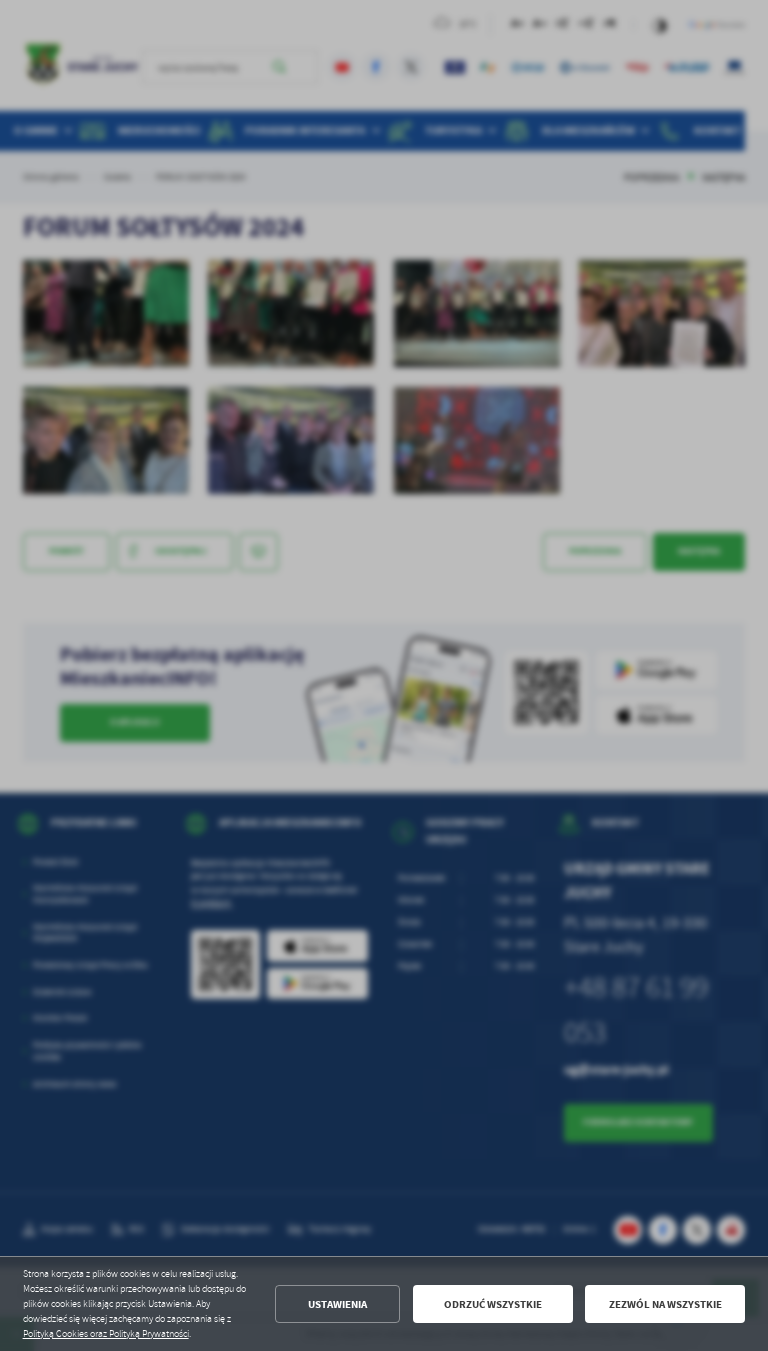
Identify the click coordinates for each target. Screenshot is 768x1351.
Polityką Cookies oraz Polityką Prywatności (106, 1334)
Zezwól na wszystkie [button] (665, 1304)
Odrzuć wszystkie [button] (493, 1304)
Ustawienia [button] (337, 1304)
